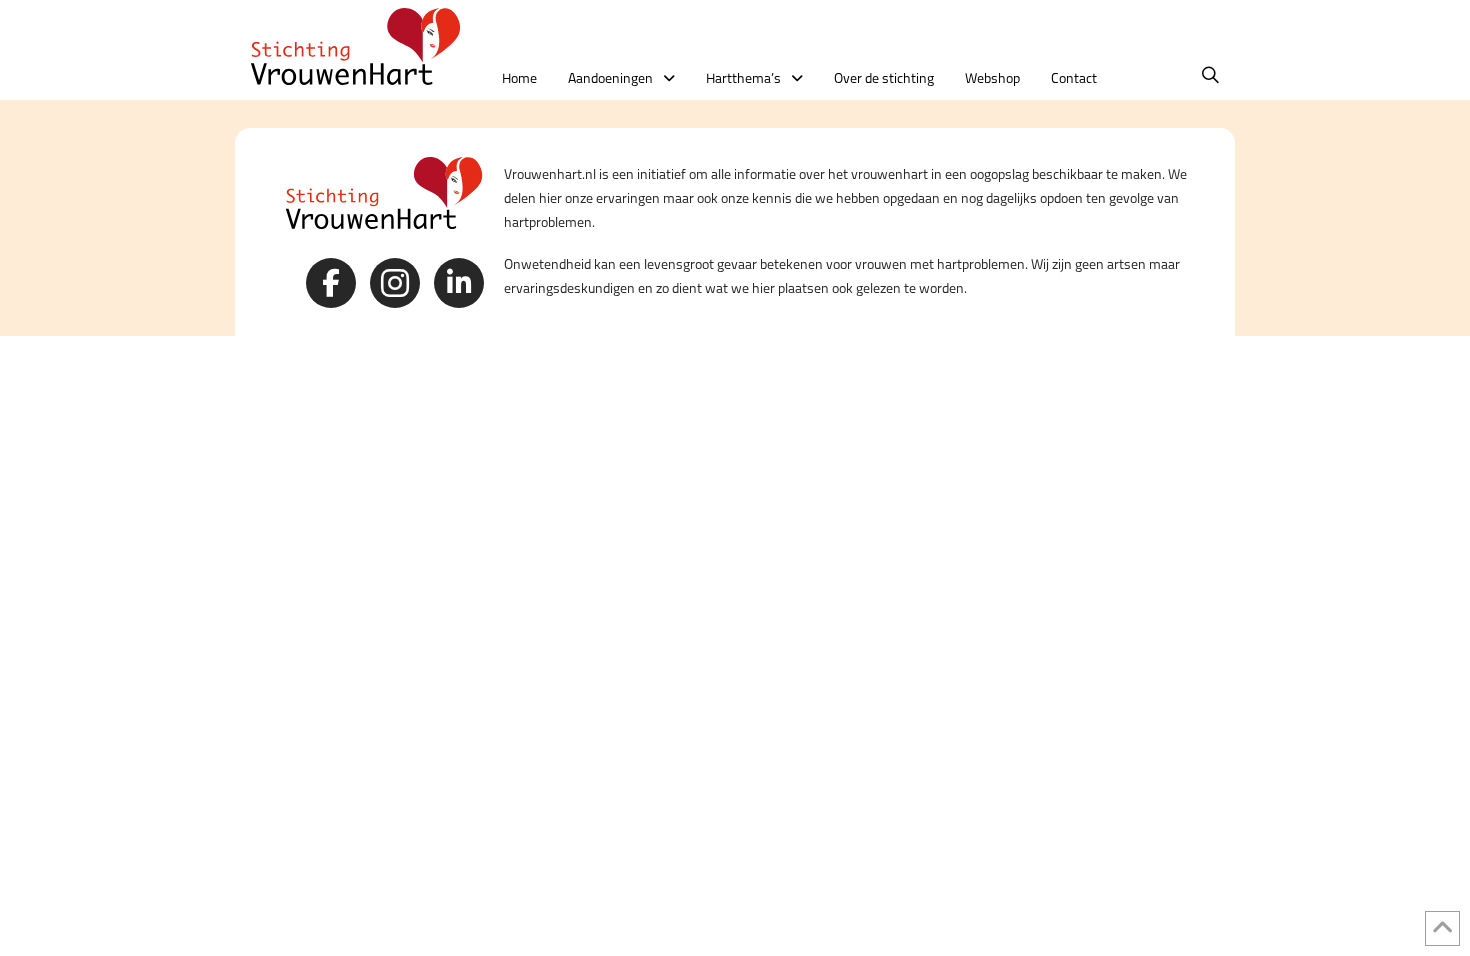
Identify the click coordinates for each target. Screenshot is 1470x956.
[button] (1210, 75)
